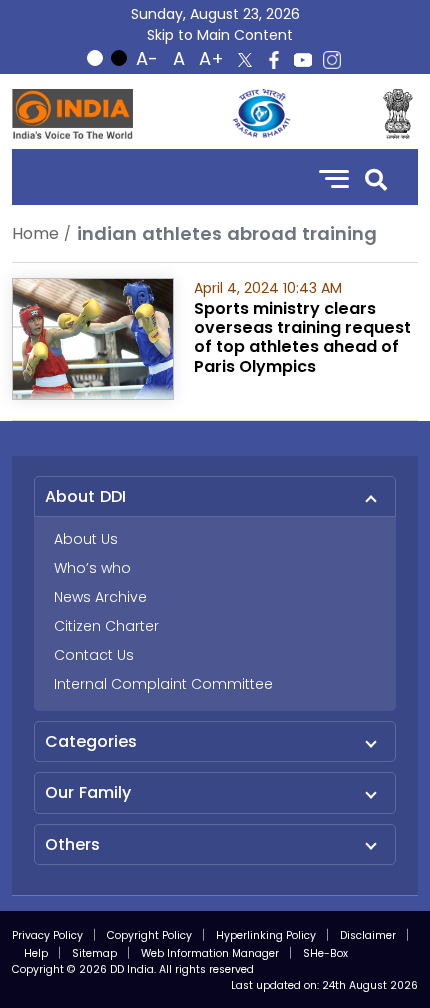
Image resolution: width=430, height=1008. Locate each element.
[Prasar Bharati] (261, 114)
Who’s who (92, 568)
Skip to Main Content (220, 35)
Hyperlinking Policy (266, 935)
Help (36, 953)
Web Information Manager (210, 953)
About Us (86, 539)
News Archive (100, 597)
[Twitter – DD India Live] (245, 60)
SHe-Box (325, 953)
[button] (376, 177)
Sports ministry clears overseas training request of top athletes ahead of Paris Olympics (302, 337)
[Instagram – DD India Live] (332, 60)
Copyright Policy (149, 935)
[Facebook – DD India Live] (274, 60)
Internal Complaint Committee (163, 684)
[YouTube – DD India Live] (303, 60)
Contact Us (94, 655)
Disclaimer (368, 935)
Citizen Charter (106, 626)
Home (35, 233)
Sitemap (94, 953)
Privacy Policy (47, 935)
